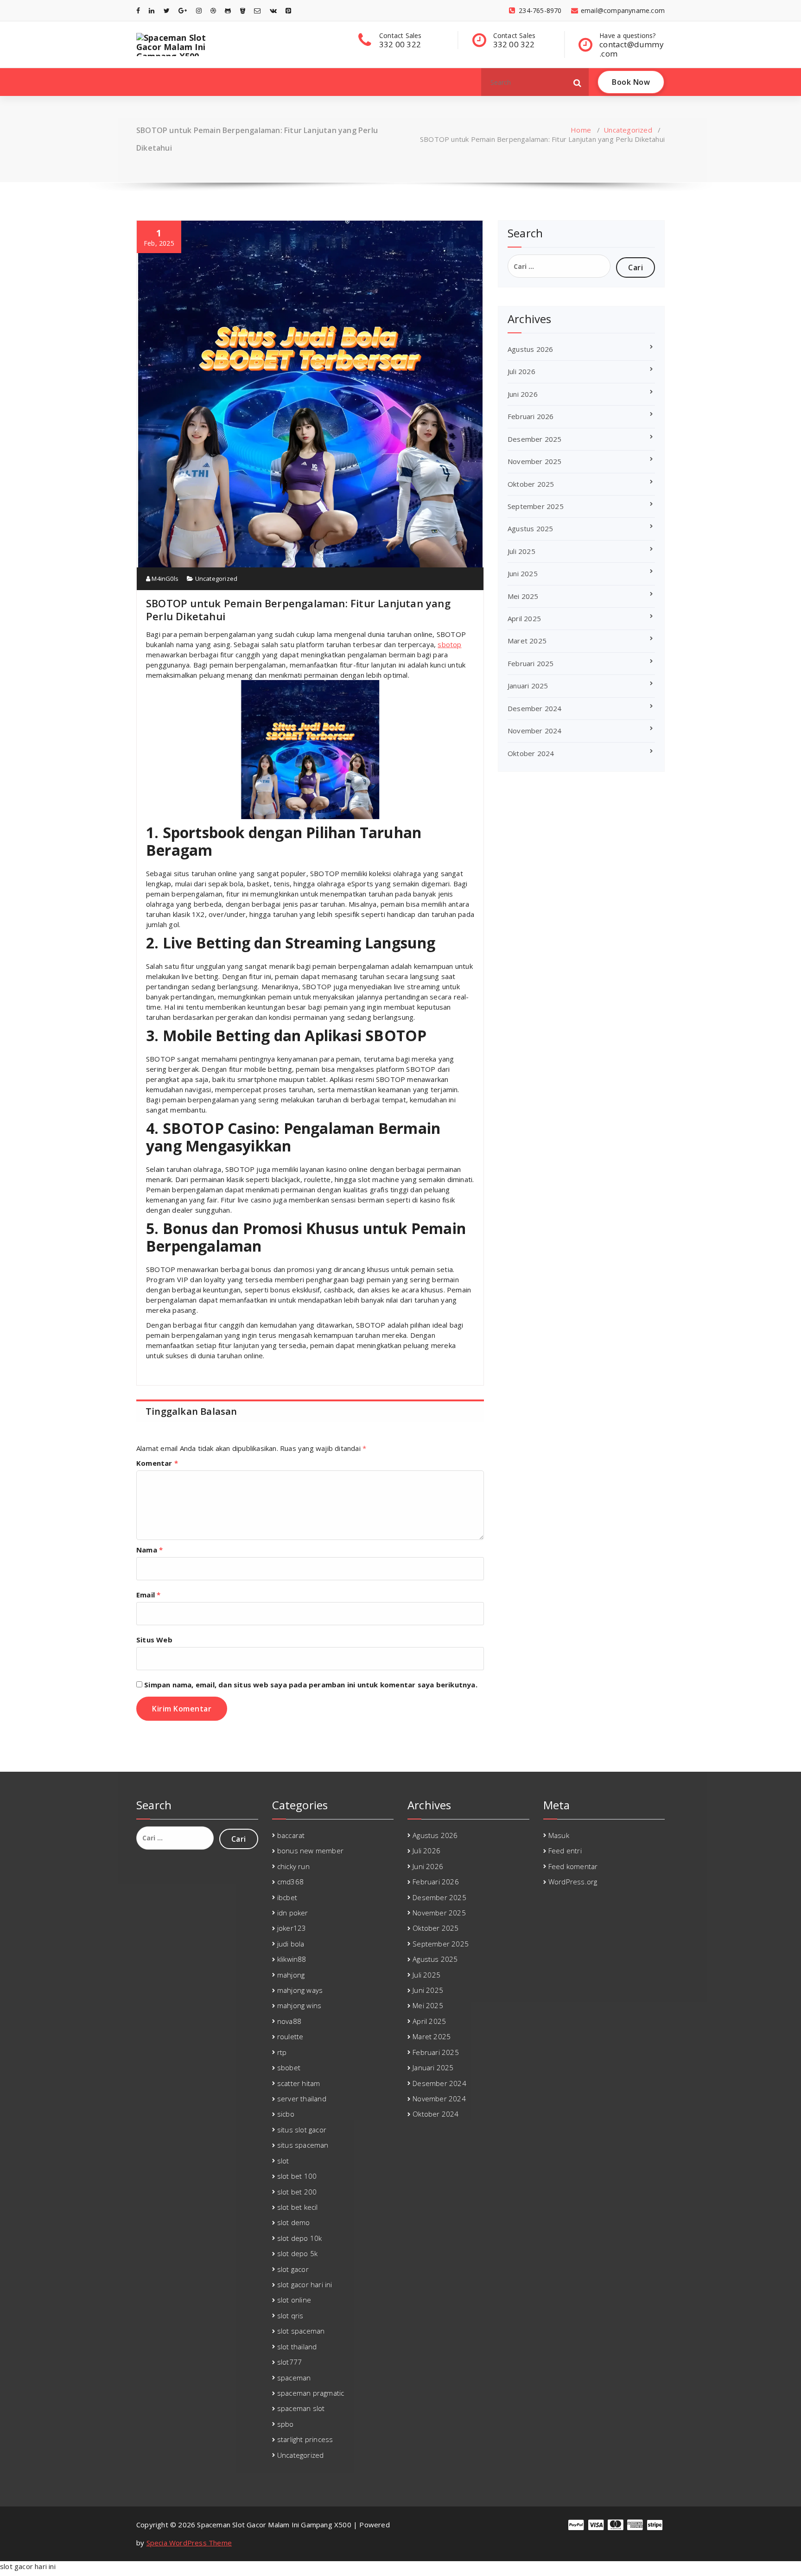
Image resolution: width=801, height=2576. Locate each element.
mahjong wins (299, 2005)
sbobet (289, 2067)
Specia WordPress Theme (189, 2543)
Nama (149, 1550)
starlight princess (305, 2439)
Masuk (559, 1835)
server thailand (302, 2099)
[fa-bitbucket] (243, 10)
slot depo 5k (297, 2253)
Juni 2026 (523, 394)
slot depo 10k (300, 2238)
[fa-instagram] (199, 10)
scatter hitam (299, 2083)
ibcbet (287, 1897)
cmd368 (290, 1882)
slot (283, 2161)
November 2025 (535, 461)
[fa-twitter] (167, 10)
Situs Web (154, 1640)
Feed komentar (573, 1866)
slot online (294, 2300)
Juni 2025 (523, 573)
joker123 (292, 1928)
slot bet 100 (297, 2176)
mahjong (291, 1975)
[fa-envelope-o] (257, 10)
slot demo (294, 2222)
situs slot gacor (302, 2130)
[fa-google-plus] (183, 10)
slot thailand (297, 2347)
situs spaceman (303, 2145)
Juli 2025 (521, 551)
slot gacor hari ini (305, 2284)
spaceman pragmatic (311, 2393)
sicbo (286, 2114)
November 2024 (535, 731)
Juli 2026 (521, 371)
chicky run (293, 1866)
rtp (282, 2052)
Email (148, 1595)
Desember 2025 (535, 439)
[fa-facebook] (138, 10)
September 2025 (536, 506)
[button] (578, 82)
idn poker (293, 1913)
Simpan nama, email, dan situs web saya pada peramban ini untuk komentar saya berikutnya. (311, 1685)
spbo (286, 2424)
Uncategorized (628, 130)
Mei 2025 (523, 596)
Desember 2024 (535, 708)
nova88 (289, 2021)
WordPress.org (573, 1882)
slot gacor (293, 2269)
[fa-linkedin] (152, 10)
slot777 (289, 2362)
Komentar (157, 1463)
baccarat (291, 1835)
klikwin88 (292, 1959)
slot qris (290, 2315)
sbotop (449, 644)
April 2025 (524, 618)
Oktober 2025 (531, 484)
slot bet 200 (297, 2192)
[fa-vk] (273, 10)
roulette (290, 2036)
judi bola (291, 1944)
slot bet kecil (298, 2207)
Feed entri (565, 1851)
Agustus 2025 (530, 528)
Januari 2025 (528, 686)
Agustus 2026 (530, 349)
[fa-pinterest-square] (288, 10)
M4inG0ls (164, 579)
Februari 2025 (531, 663)
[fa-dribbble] (213, 10)
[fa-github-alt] (228, 10)
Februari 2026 (531, 416)
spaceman (294, 2378)
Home (581, 130)
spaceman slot (301, 2408)
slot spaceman (301, 2331)
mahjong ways (300, 1990)
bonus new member (310, 1851)
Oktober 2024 (531, 753)
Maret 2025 (527, 641)
